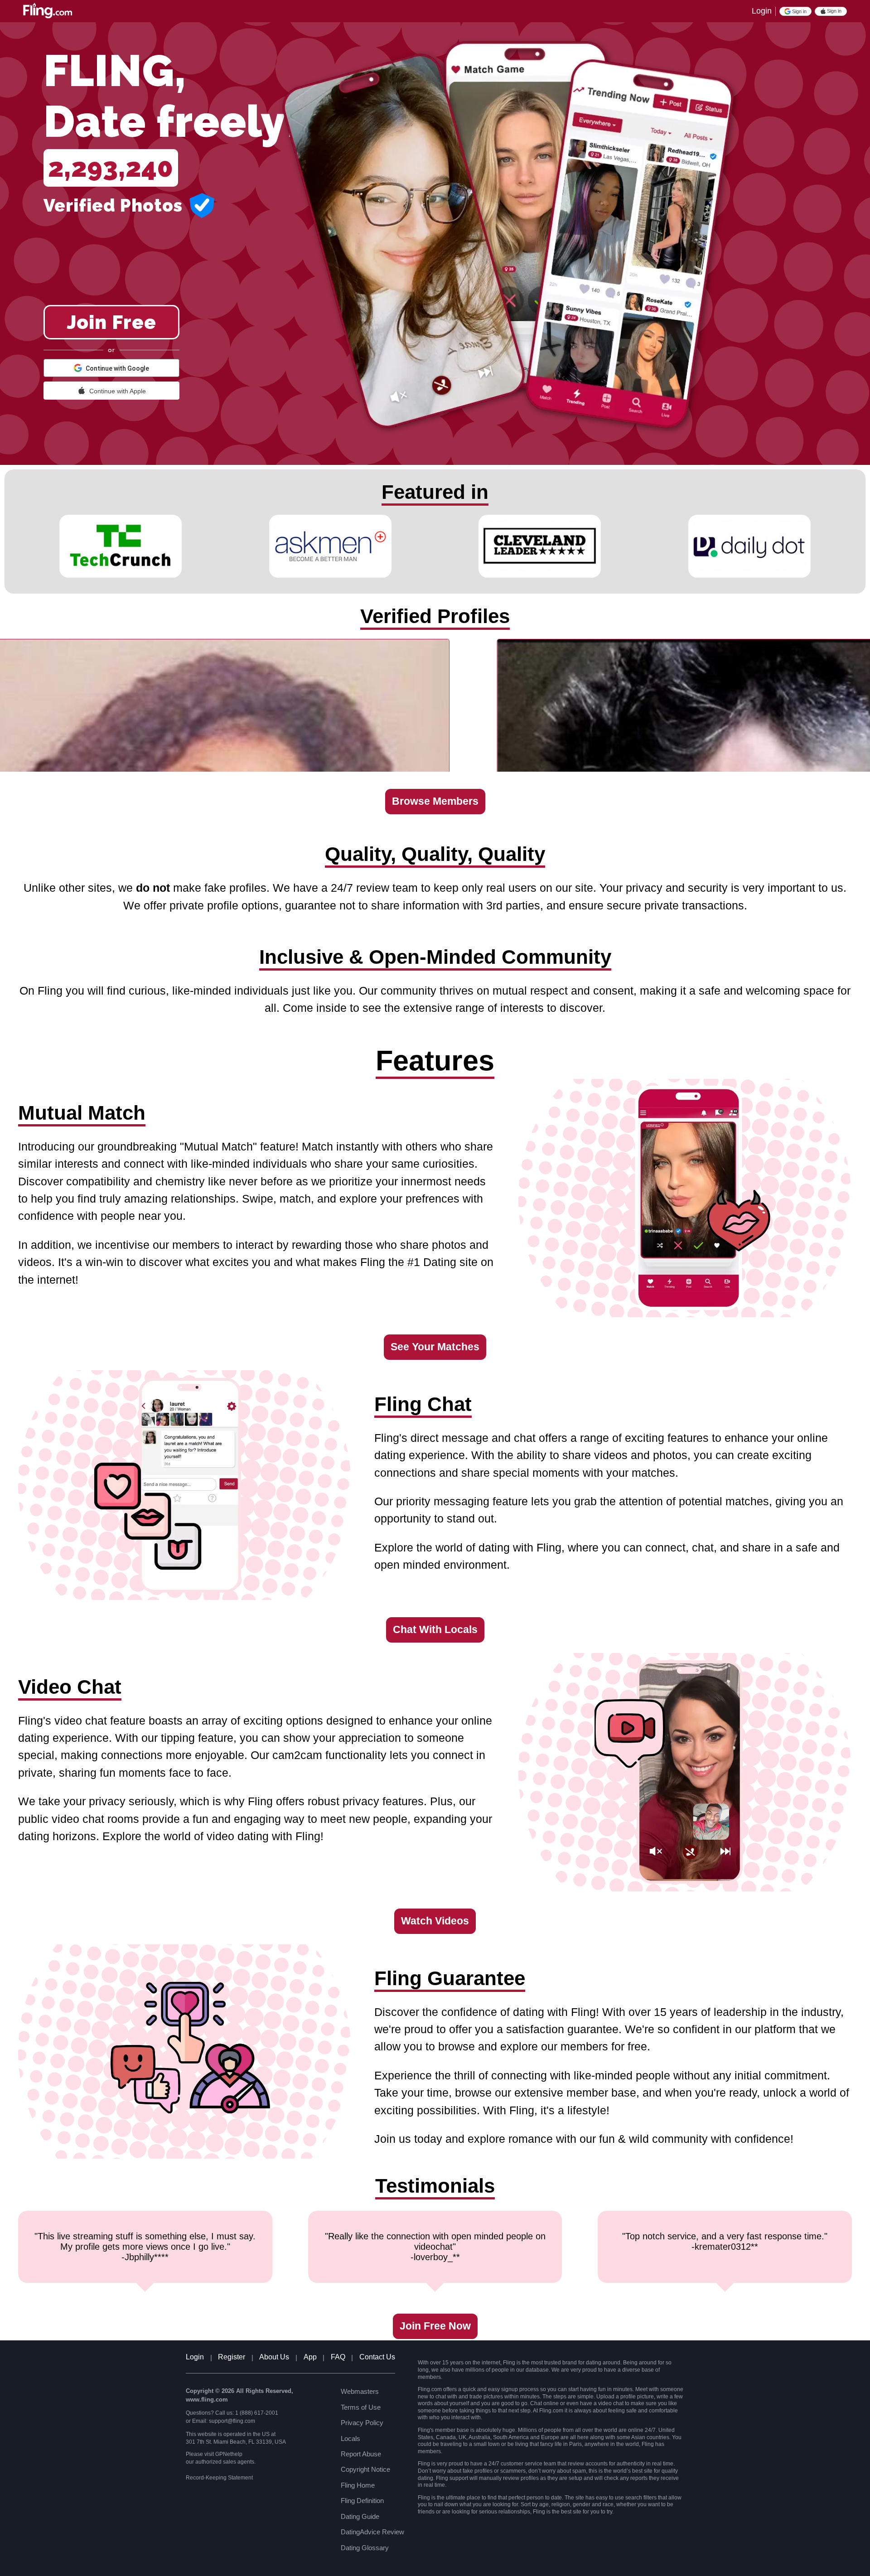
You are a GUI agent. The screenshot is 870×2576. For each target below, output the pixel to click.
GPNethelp (229, 2454)
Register (232, 2357)
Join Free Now (435, 2326)
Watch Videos (435, 1921)
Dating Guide (360, 2516)
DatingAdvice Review (372, 2532)
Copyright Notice (365, 2469)
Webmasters (360, 2391)
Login (762, 11)
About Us (274, 2357)
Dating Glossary (365, 2548)
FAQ (338, 2357)
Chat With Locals (435, 1630)
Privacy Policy (362, 2423)
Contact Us (377, 2357)
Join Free (111, 322)
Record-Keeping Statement (219, 2478)
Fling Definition (362, 2501)
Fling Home (358, 2485)
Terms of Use (361, 2407)
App (310, 2357)
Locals (350, 2438)
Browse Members (435, 801)
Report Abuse (361, 2454)
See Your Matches (435, 1347)
